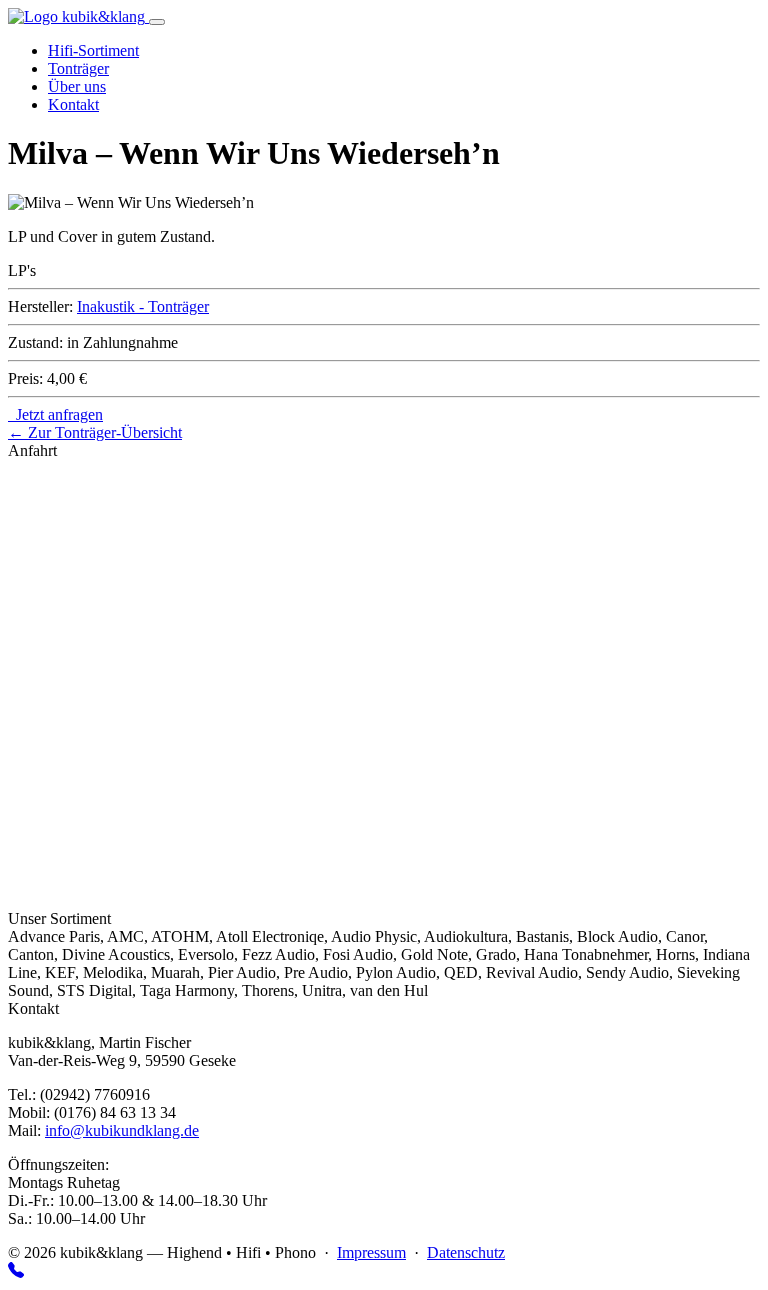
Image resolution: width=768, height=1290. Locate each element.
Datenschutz (466, 1252)
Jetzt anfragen (55, 414)
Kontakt (73, 104)
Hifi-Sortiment (93, 50)
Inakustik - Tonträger (143, 306)
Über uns (77, 86)
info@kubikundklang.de (122, 1130)
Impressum (371, 1252)
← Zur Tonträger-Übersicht (95, 432)
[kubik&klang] (78, 16)
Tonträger (78, 68)
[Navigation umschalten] (157, 22)
